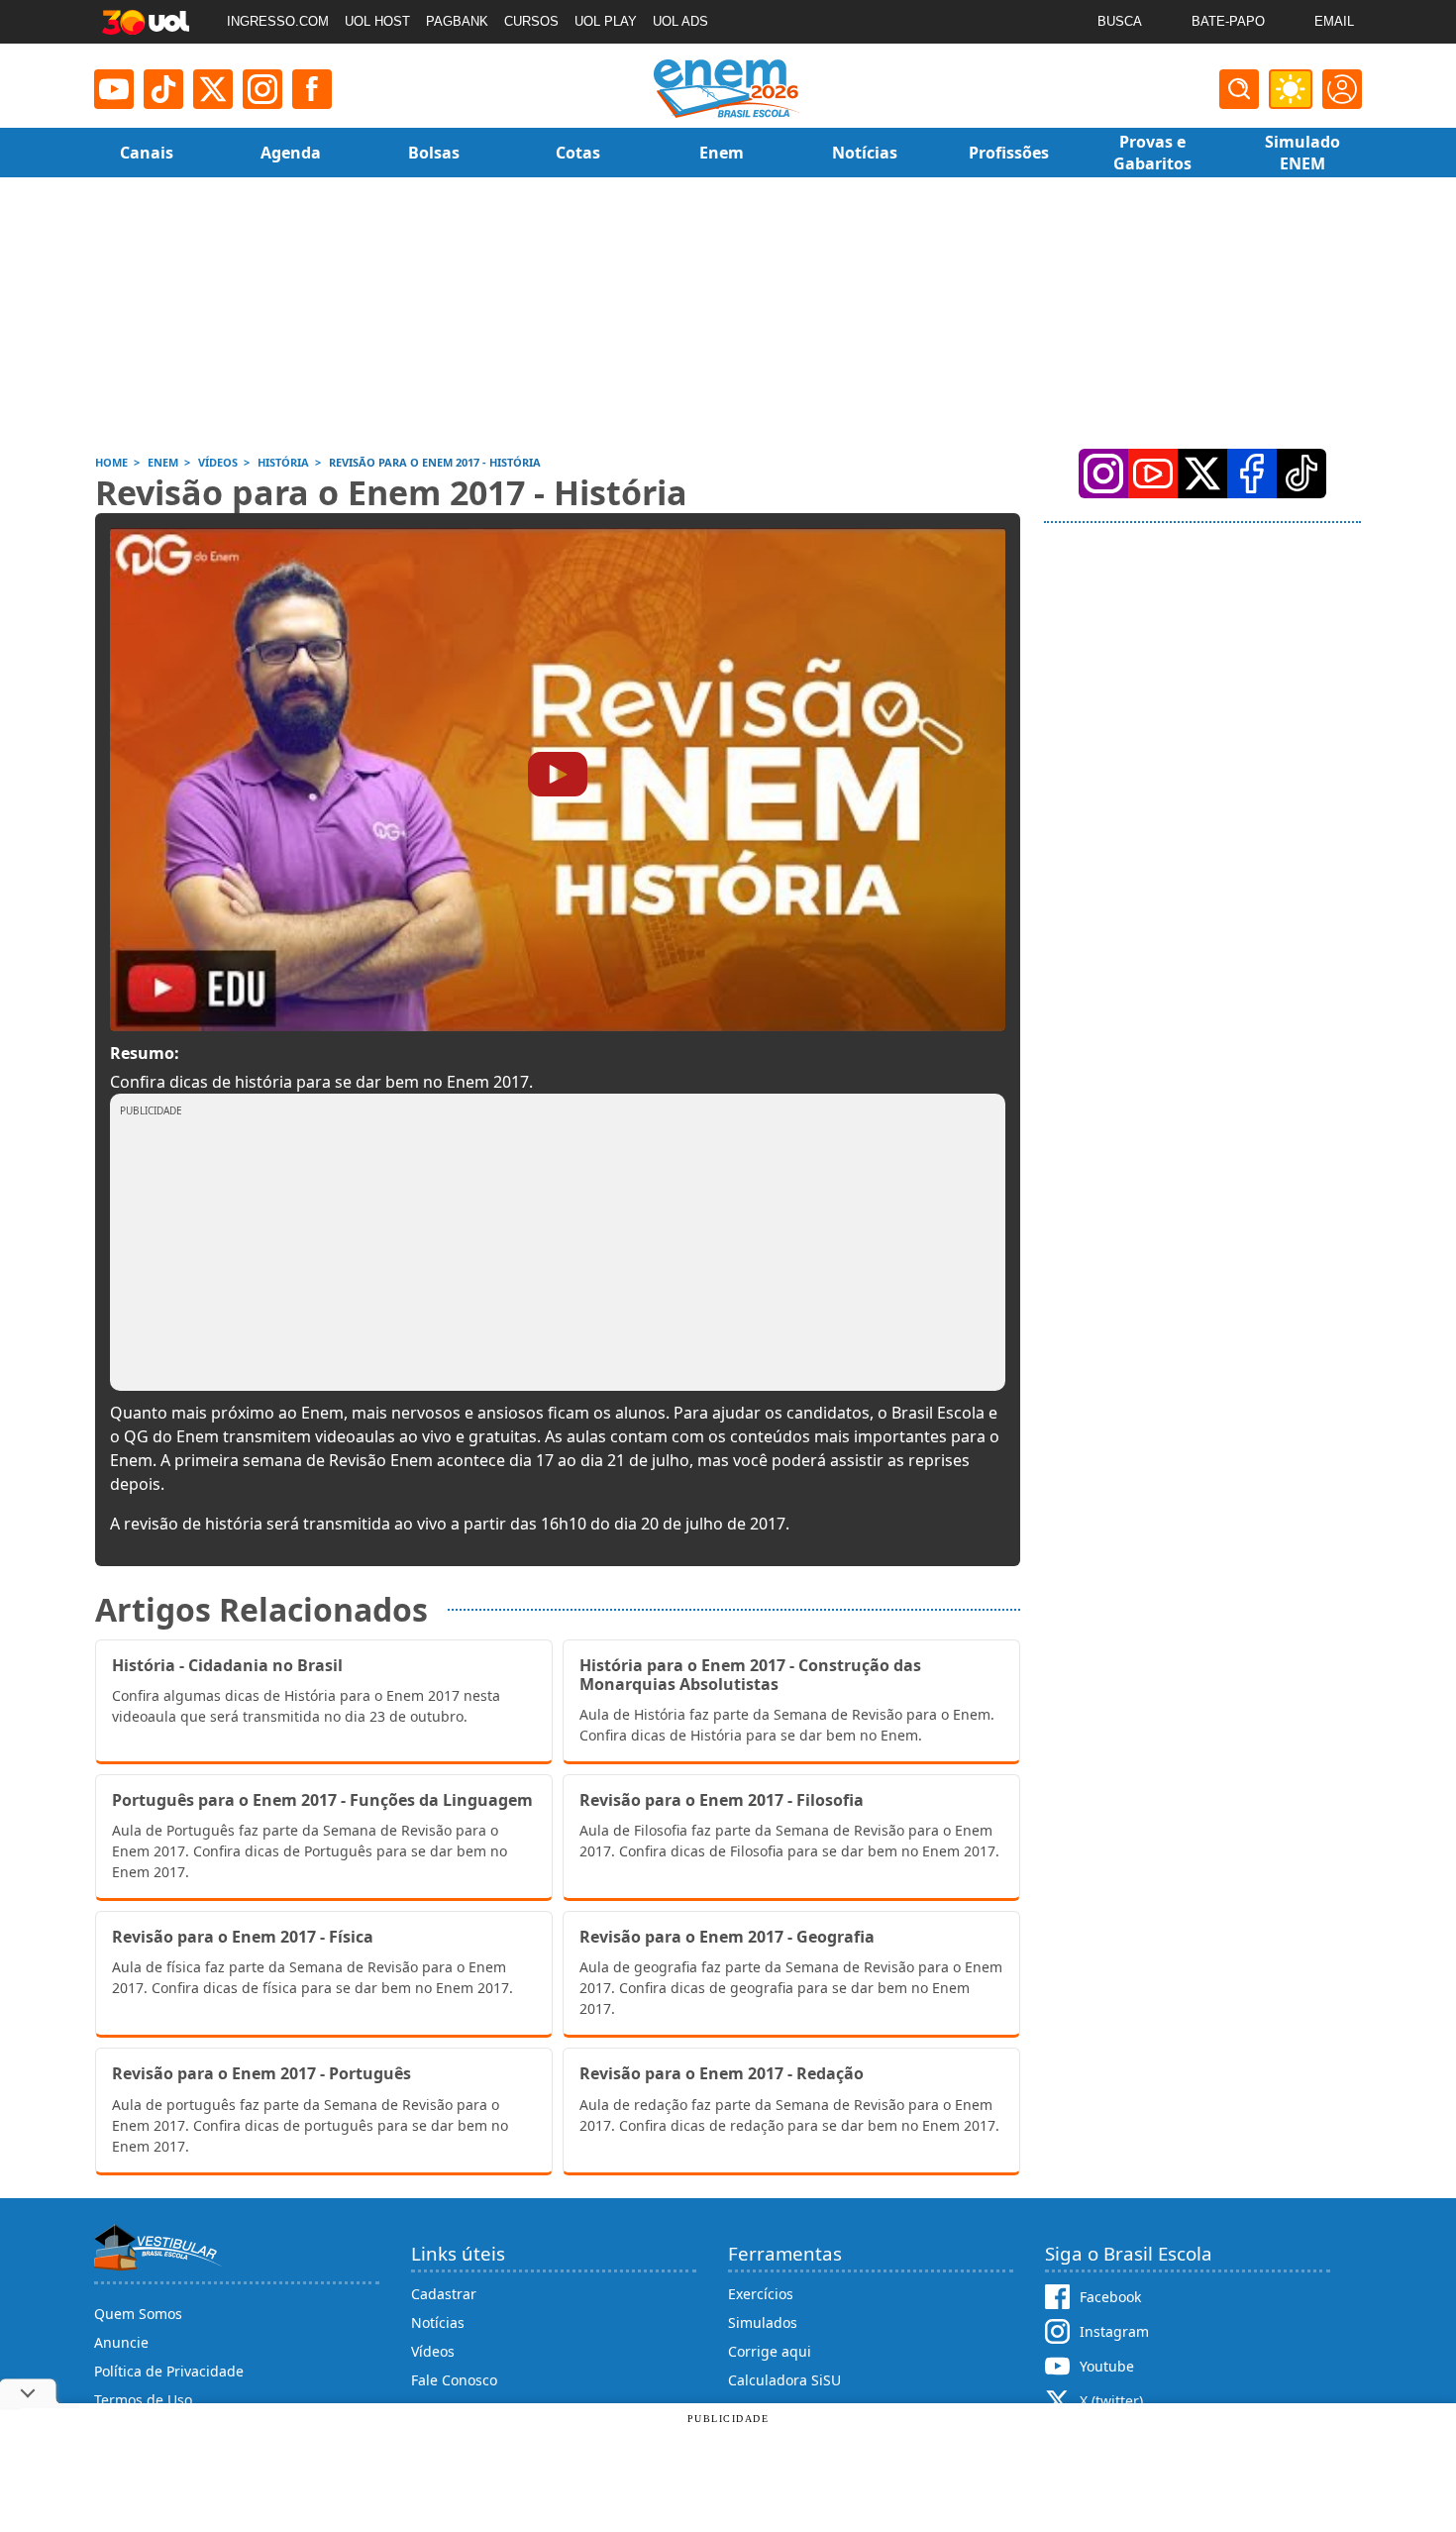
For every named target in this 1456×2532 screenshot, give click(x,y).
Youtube (1107, 2366)
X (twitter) (1111, 2401)
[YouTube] (1153, 474)
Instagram (1114, 2331)
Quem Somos (138, 2314)
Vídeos (433, 2351)
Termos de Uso (143, 2400)
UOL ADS (680, 21)
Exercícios (761, 2294)
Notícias (438, 2322)
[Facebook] (1252, 474)
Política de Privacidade (169, 2371)
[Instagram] (262, 89)
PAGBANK (457, 21)
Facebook (1110, 2297)
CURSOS (531, 21)
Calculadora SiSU (784, 2380)
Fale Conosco (454, 2380)
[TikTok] (163, 89)
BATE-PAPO (1228, 21)
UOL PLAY (606, 21)
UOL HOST (377, 21)
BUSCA (1120, 21)
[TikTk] (1301, 474)
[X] (213, 89)
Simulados (763, 2322)
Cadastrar (444, 2294)
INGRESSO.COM (278, 21)
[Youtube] (114, 89)
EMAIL (1334, 21)
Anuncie (121, 2342)
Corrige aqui (770, 2351)
